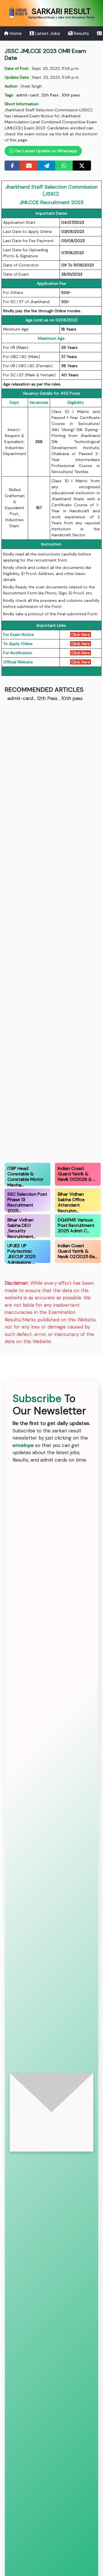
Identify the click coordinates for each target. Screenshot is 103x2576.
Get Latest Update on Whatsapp (45, 151)
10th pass (71, 95)
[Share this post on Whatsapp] (64, 166)
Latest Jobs (47, 33)
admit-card (27, 95)
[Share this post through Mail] (29, 166)
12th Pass (50, 95)
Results (81, 33)
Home (15, 33)
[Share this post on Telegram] (47, 166)
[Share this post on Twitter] (82, 166)
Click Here (81, 634)
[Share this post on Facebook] (12, 166)
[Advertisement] (52, 931)
